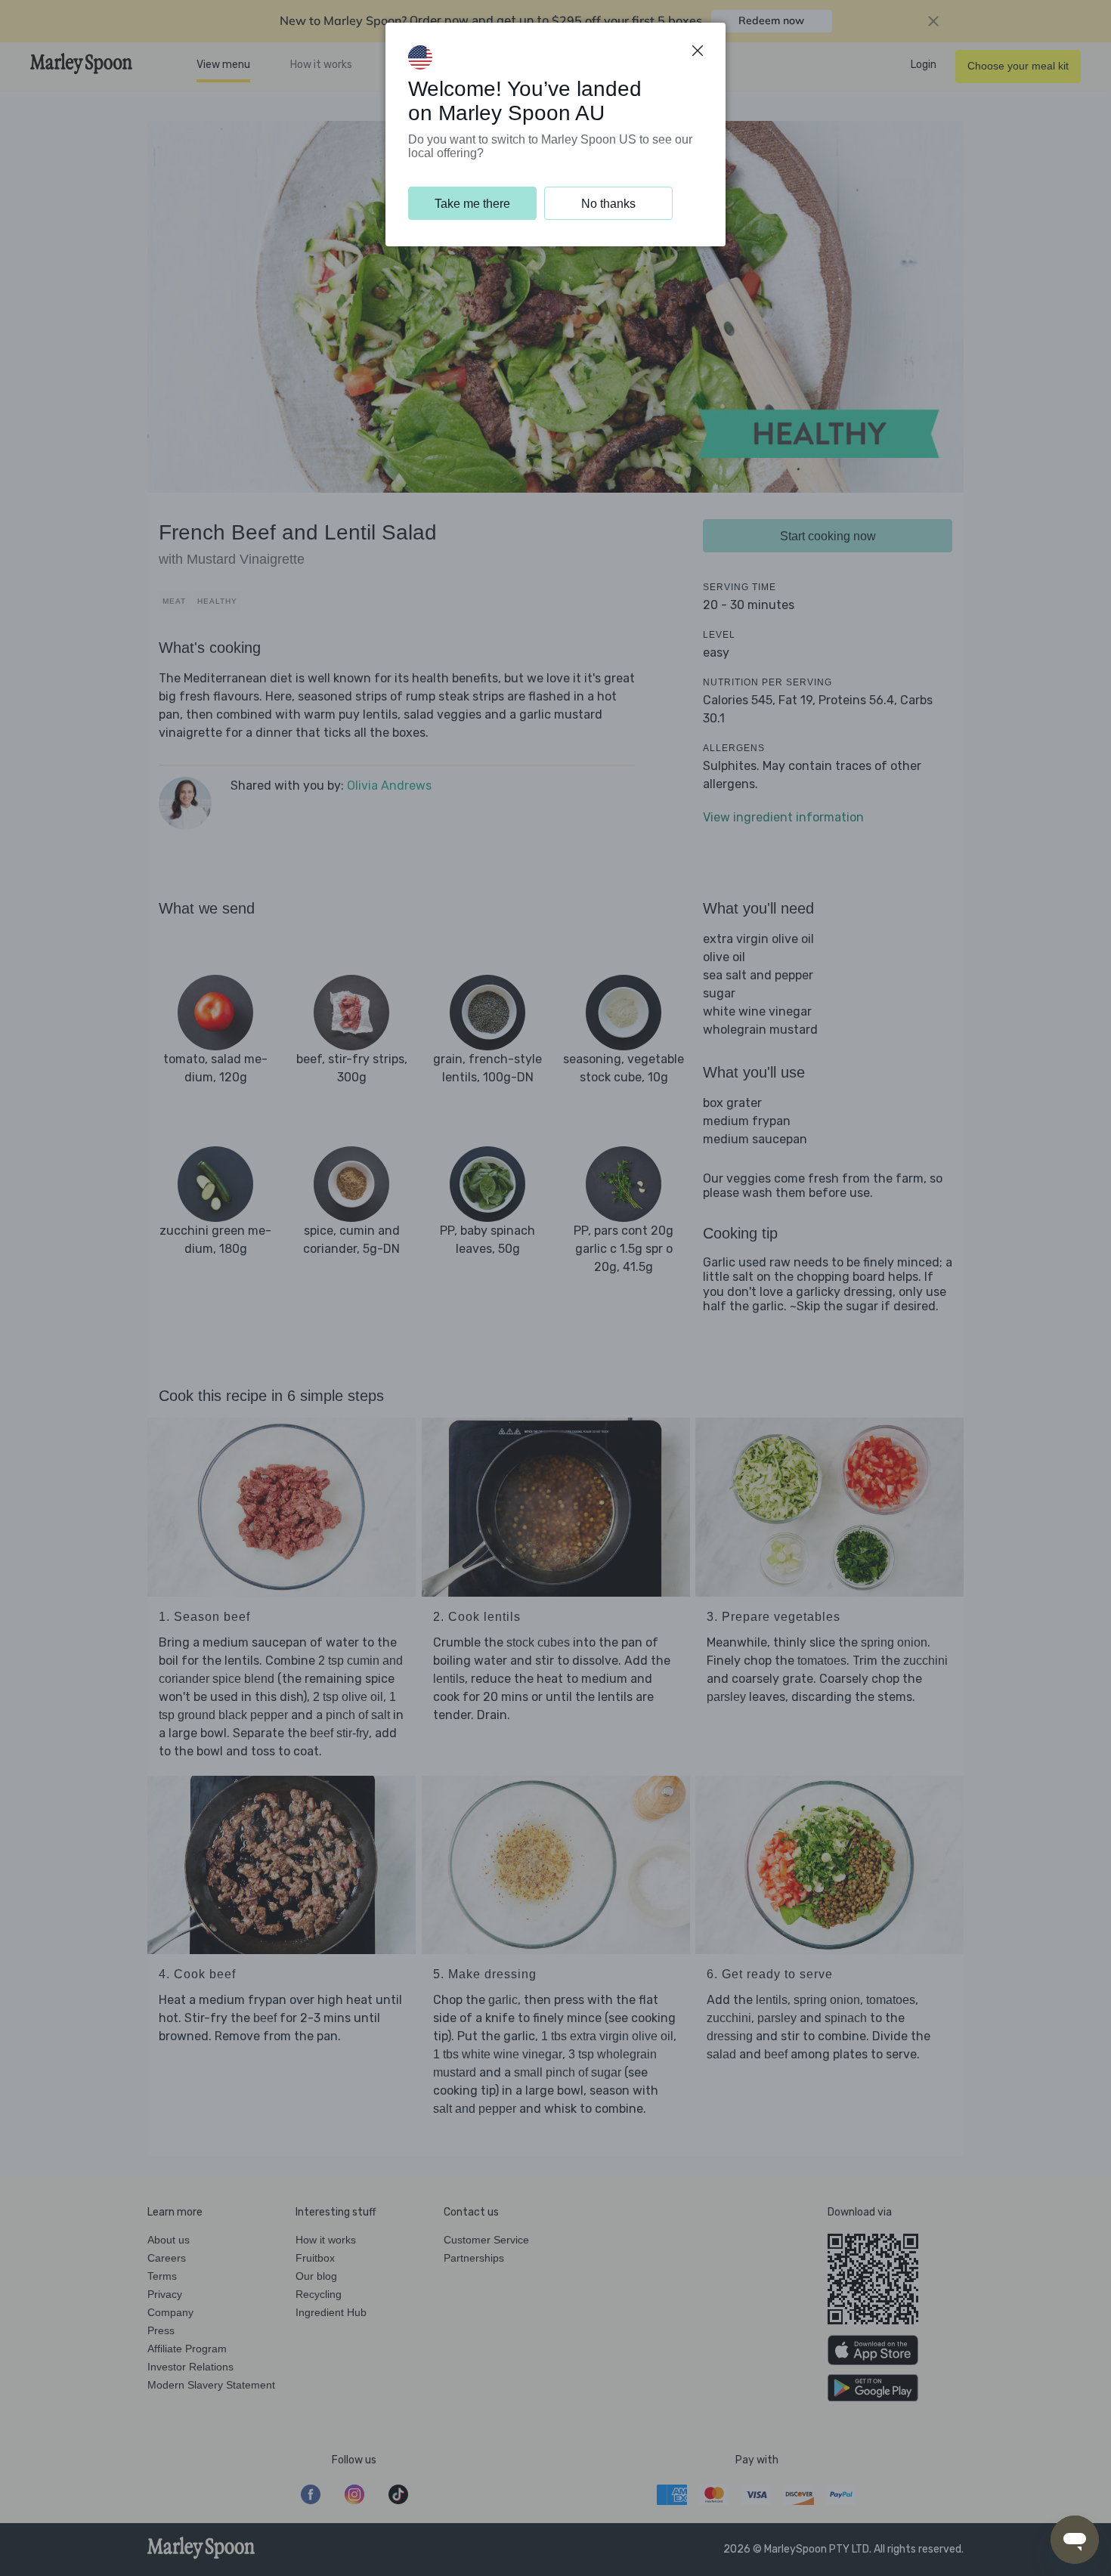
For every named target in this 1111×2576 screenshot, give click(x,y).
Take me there (472, 204)
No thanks (608, 204)
